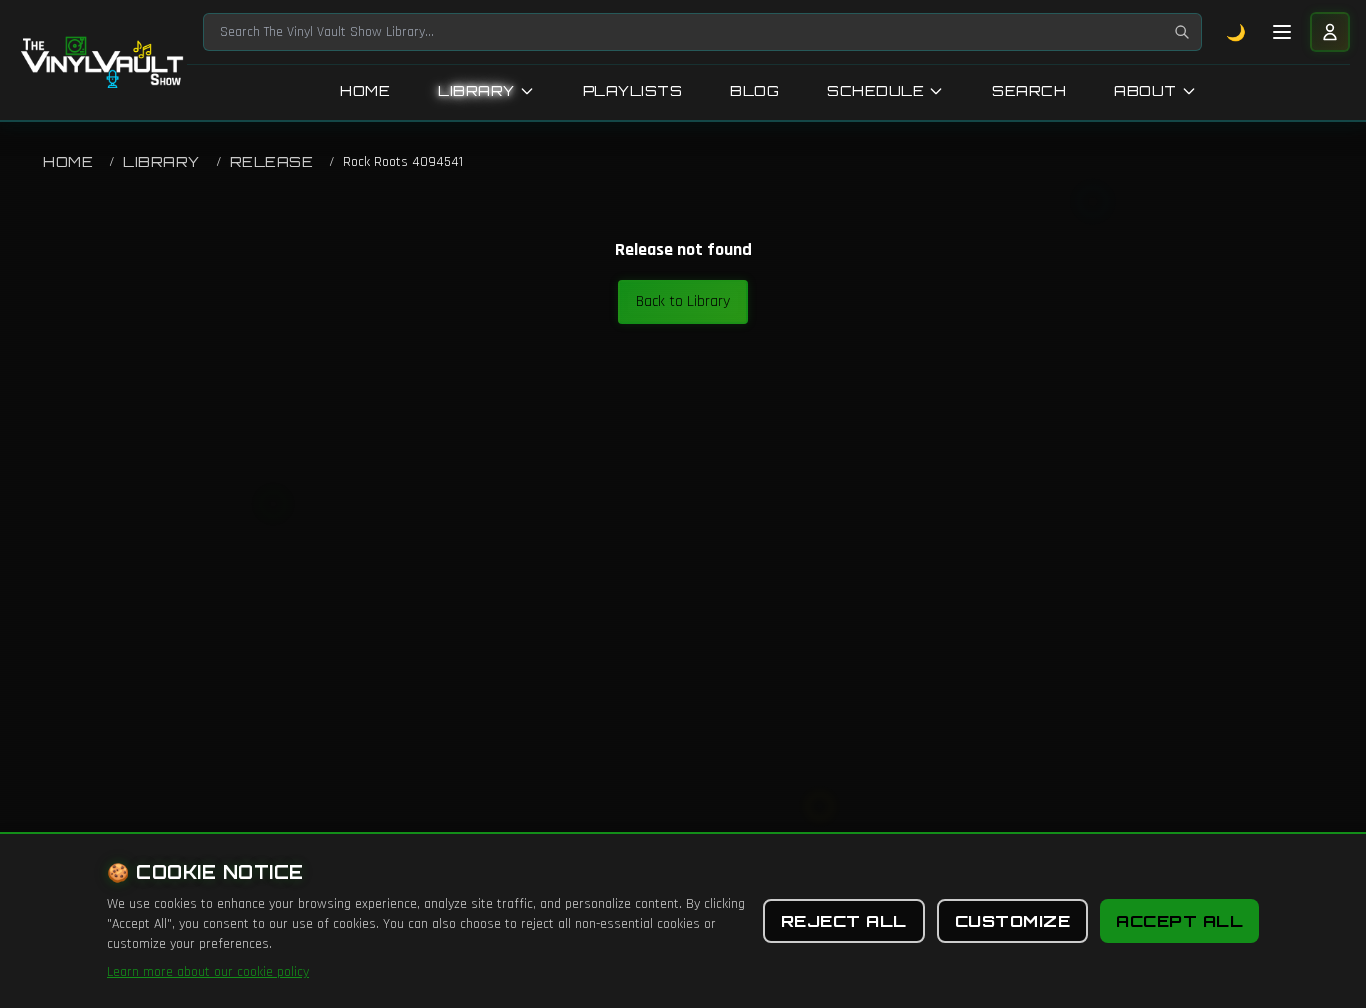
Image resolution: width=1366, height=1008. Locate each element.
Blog (754, 90)
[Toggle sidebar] (1282, 32)
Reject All (844, 921)
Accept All (1179, 921)
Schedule (875, 90)
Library (476, 90)
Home (365, 90)
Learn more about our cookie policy (208, 972)
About (1145, 90)
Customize (1013, 921)
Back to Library (683, 301)
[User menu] (1330, 32)
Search (1029, 90)
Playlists (633, 90)
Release (272, 161)
